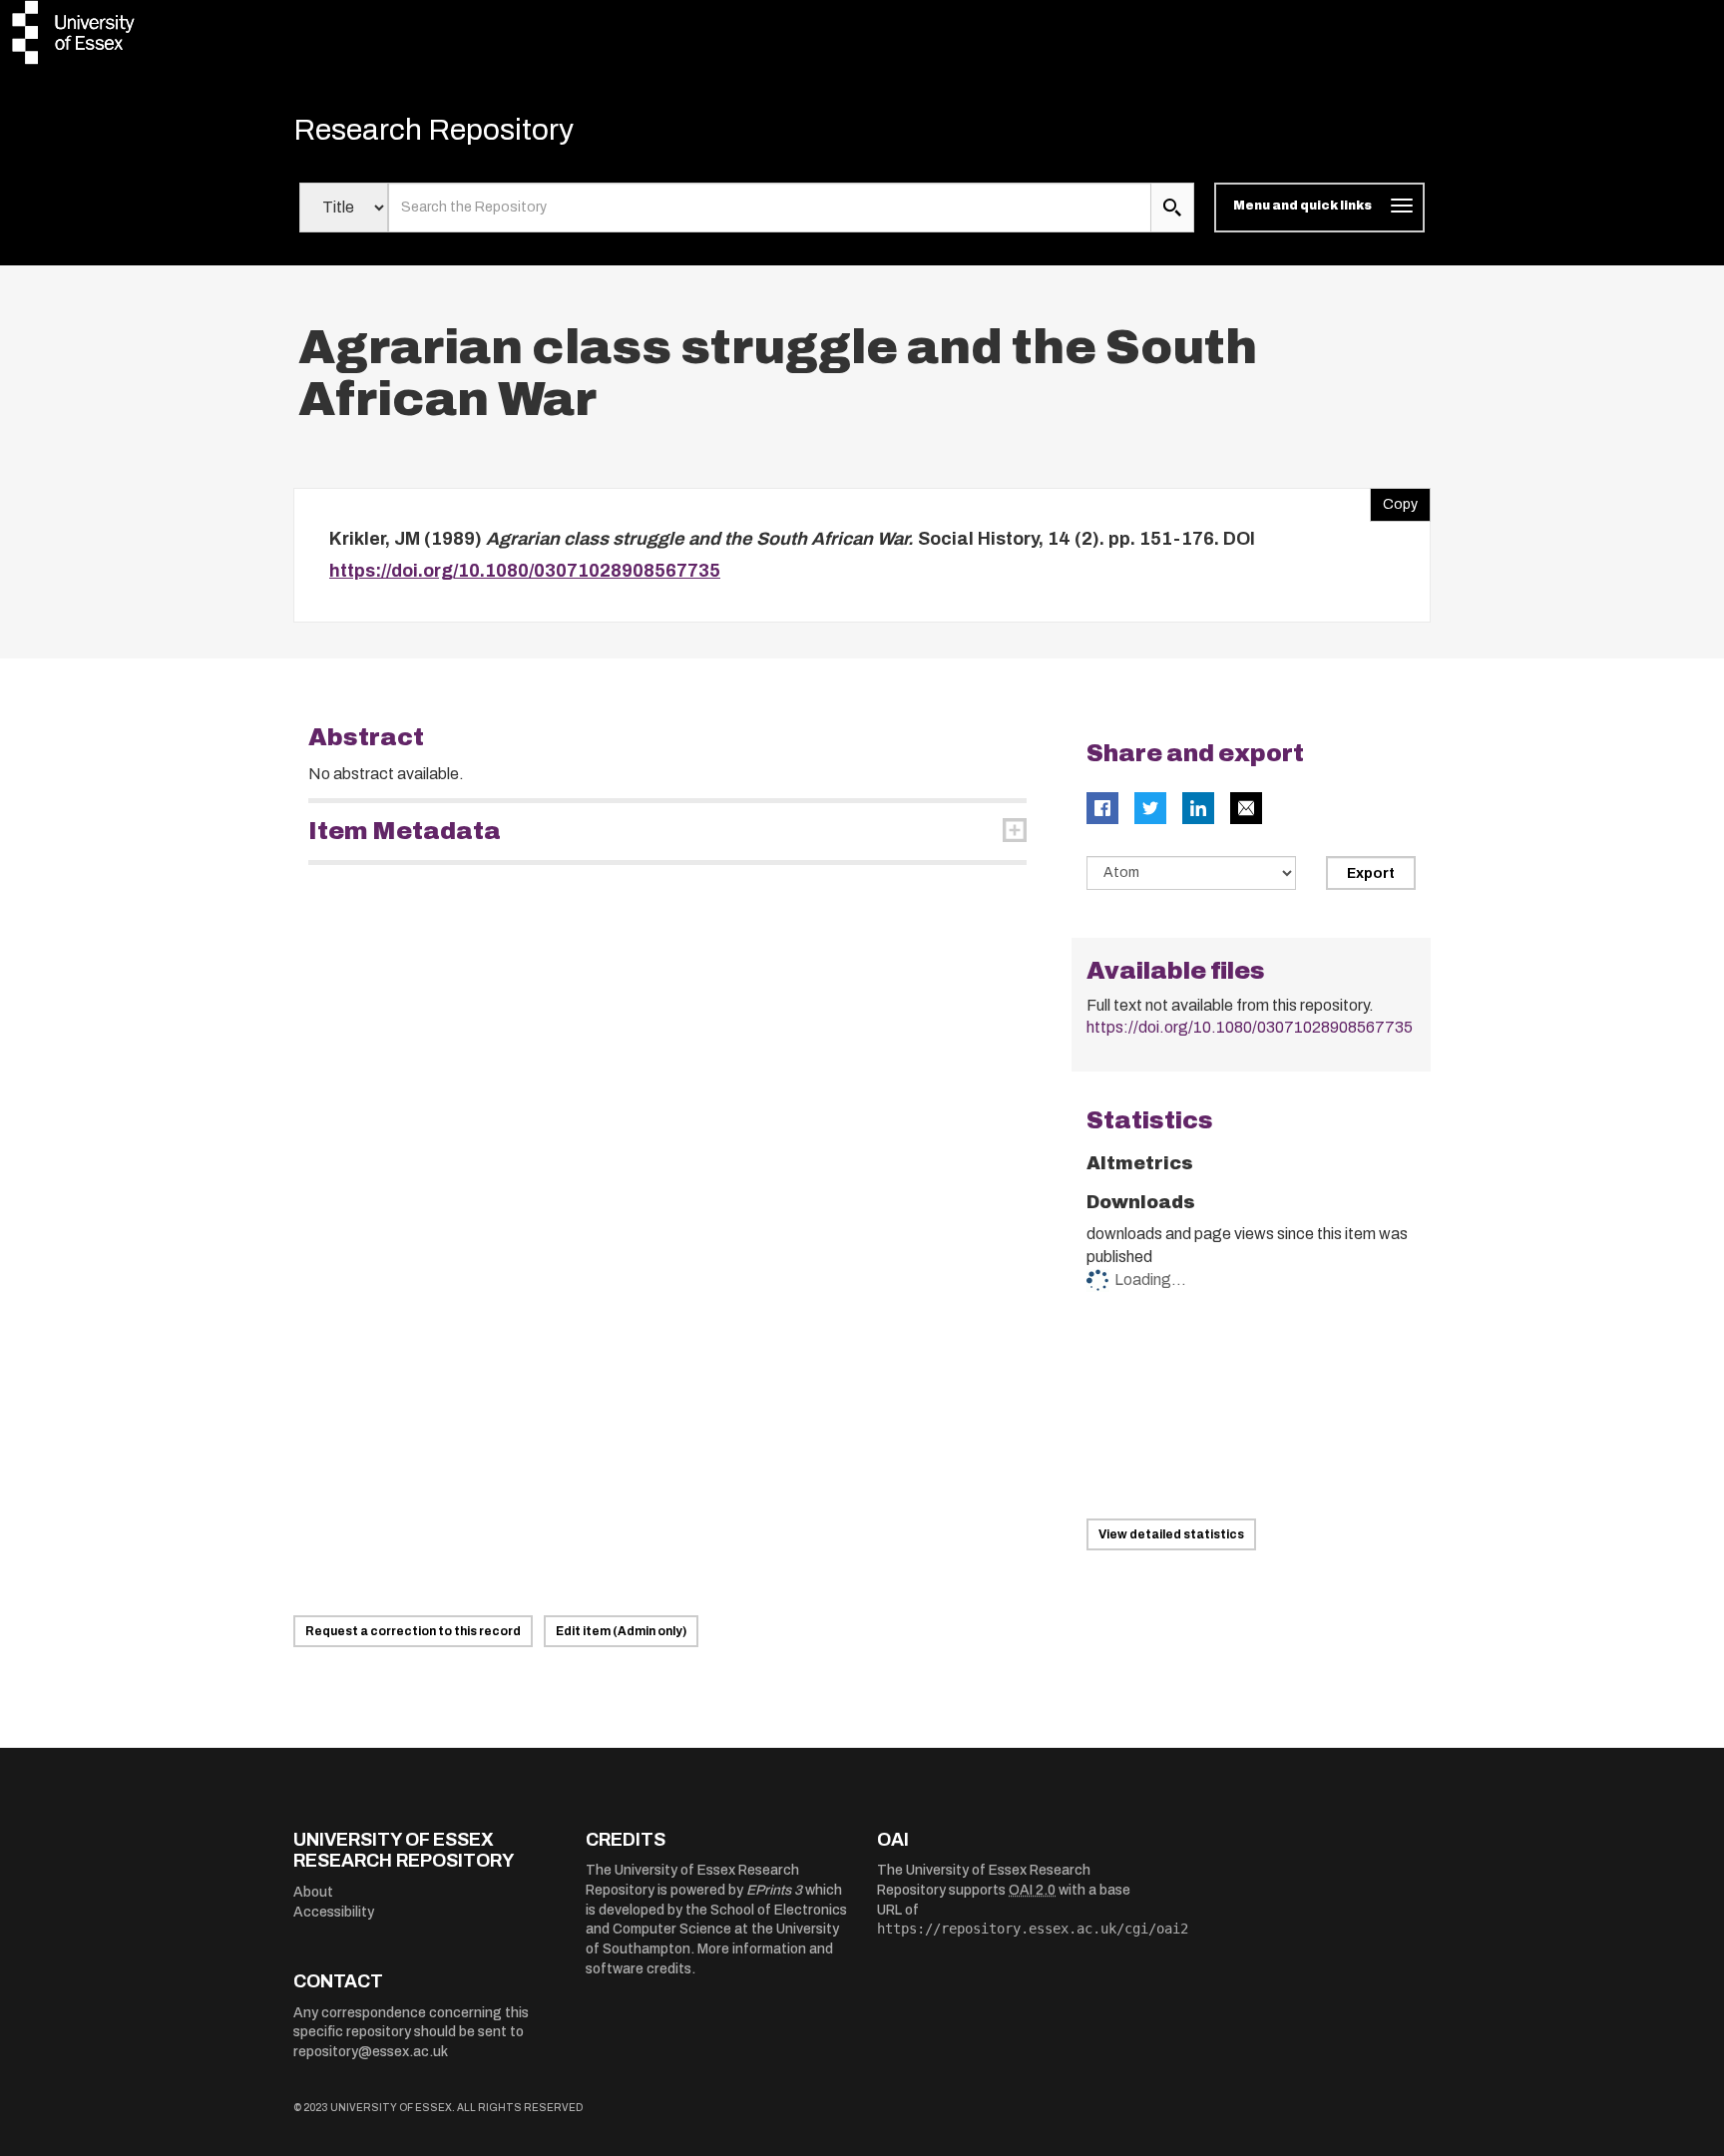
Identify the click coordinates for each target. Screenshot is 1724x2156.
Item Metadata (405, 831)
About (313, 1892)
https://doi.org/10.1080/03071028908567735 (525, 571)
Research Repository (433, 130)
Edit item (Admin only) (621, 1631)
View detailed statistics (1171, 1534)
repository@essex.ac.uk (371, 2052)
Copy (1394, 500)
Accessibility (334, 1912)
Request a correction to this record (413, 1631)
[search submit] (1172, 208)
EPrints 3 (774, 1890)
